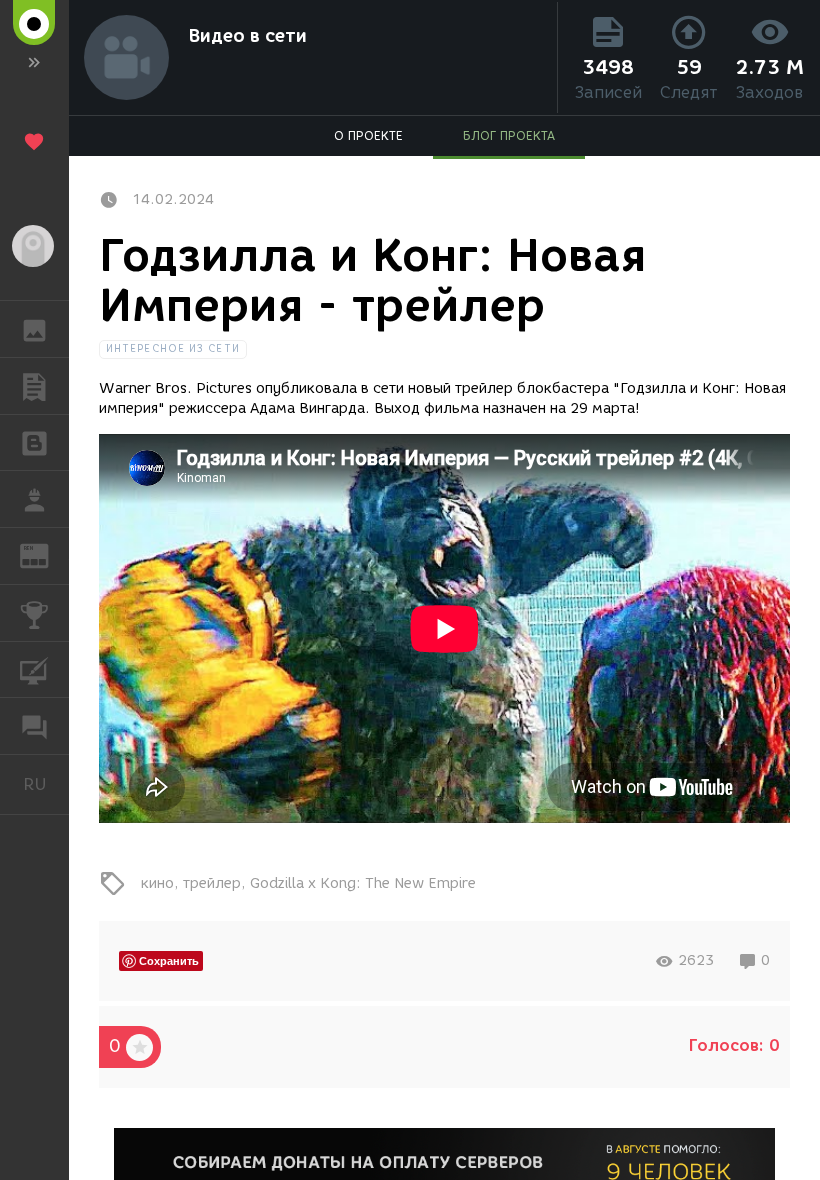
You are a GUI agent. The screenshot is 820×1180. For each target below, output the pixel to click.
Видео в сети (248, 36)
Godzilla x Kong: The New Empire (363, 883)
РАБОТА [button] (34, 499)
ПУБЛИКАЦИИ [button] (34, 386)
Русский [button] (46, 784)
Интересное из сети (173, 348)
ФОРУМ (34, 726)
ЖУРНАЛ (46, 554)
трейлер (212, 883)
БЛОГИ (34, 443)
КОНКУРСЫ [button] (34, 613)
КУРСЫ (34, 670)
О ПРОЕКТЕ (368, 135)
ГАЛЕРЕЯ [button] (34, 329)
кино (157, 883)
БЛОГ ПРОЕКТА (509, 135)
